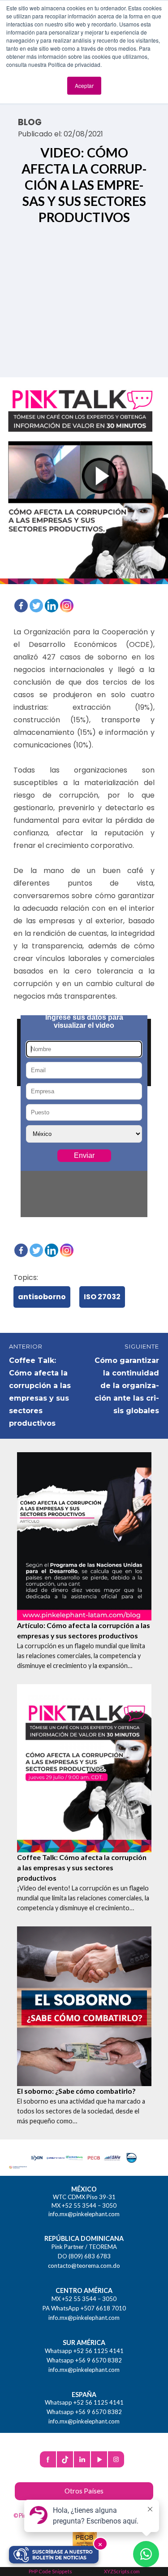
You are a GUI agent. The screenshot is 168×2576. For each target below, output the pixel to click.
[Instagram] (67, 606)
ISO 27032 (102, 1297)
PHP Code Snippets (50, 2571)
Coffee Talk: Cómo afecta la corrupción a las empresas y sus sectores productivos (82, 1867)
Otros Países (84, 2491)
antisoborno (42, 1297)
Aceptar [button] (84, 85)
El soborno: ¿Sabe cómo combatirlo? (76, 2091)
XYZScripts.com (122, 2571)
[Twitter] (36, 606)
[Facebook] (21, 606)
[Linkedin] (52, 606)
